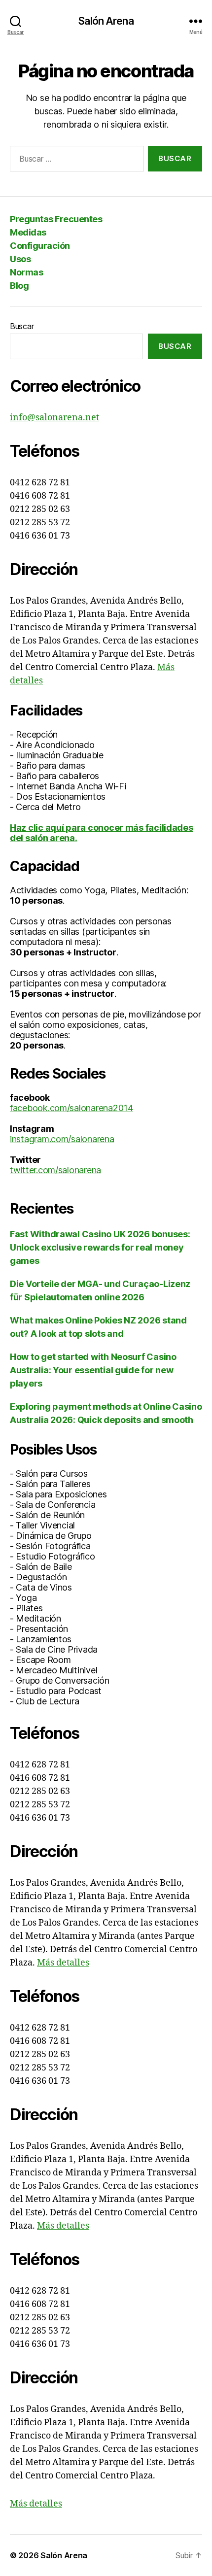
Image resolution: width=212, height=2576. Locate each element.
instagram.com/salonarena (62, 1139)
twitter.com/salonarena (55, 1170)
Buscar (22, 326)
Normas (26, 272)
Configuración (40, 246)
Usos (20, 259)
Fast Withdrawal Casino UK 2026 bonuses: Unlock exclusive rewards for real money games (100, 1247)
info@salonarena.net (54, 418)
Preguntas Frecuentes (56, 219)
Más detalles (63, 1963)
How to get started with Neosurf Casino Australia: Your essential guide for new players (93, 1370)
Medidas (28, 232)
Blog (19, 286)
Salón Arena (106, 21)
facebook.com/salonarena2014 (71, 1108)
